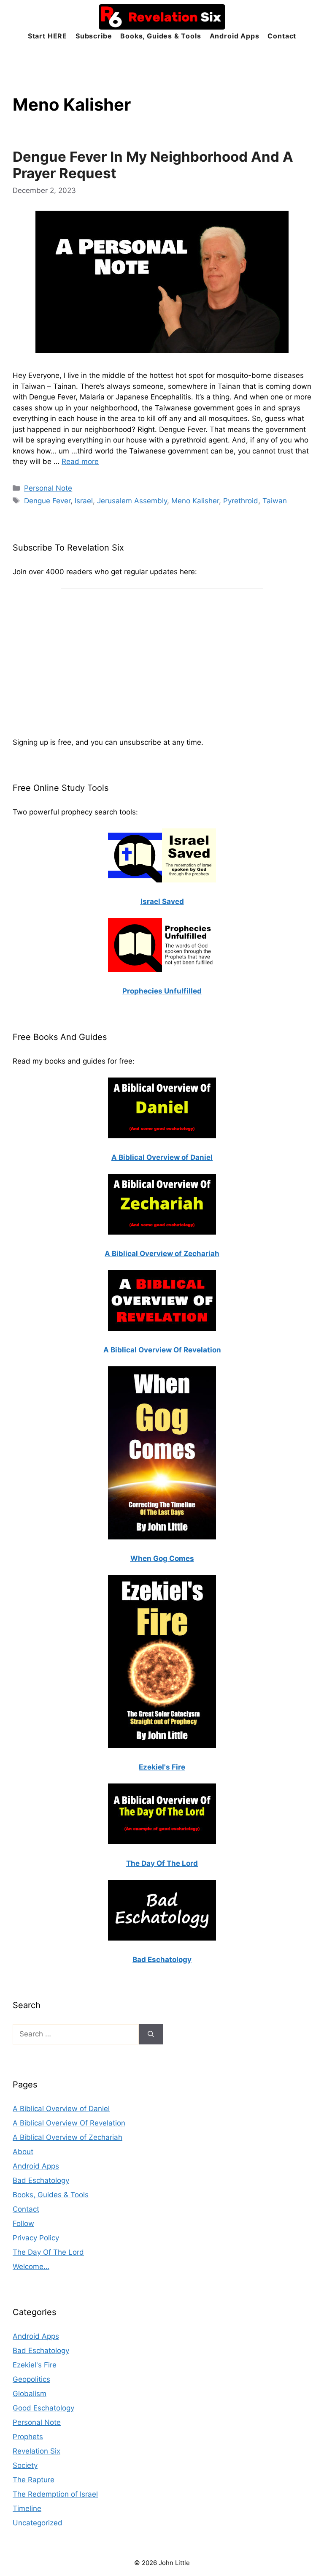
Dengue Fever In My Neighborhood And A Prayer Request (153, 165)
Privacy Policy (36, 2238)
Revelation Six (36, 2451)
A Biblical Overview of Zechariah (67, 2137)
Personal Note (48, 488)
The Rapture (34, 2480)
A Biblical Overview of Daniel (61, 2109)
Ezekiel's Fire (35, 2365)
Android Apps (235, 36)
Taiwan (275, 501)
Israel (84, 501)
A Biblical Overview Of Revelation (69, 2123)
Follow (23, 2223)
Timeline (27, 2508)
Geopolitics (31, 2379)
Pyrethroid (241, 501)
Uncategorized (38, 2523)
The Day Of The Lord (48, 2252)
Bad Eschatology (41, 2180)
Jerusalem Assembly (132, 501)
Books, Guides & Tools (161, 36)
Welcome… (31, 2267)
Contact (282, 36)
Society (25, 2465)
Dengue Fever (47, 501)
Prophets (28, 2437)
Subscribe (94, 36)
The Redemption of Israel (55, 2494)
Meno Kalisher (195, 501)
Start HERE (47, 36)
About (23, 2152)
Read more (80, 461)
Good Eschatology (43, 2408)
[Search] (151, 2034)
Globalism (30, 2394)
